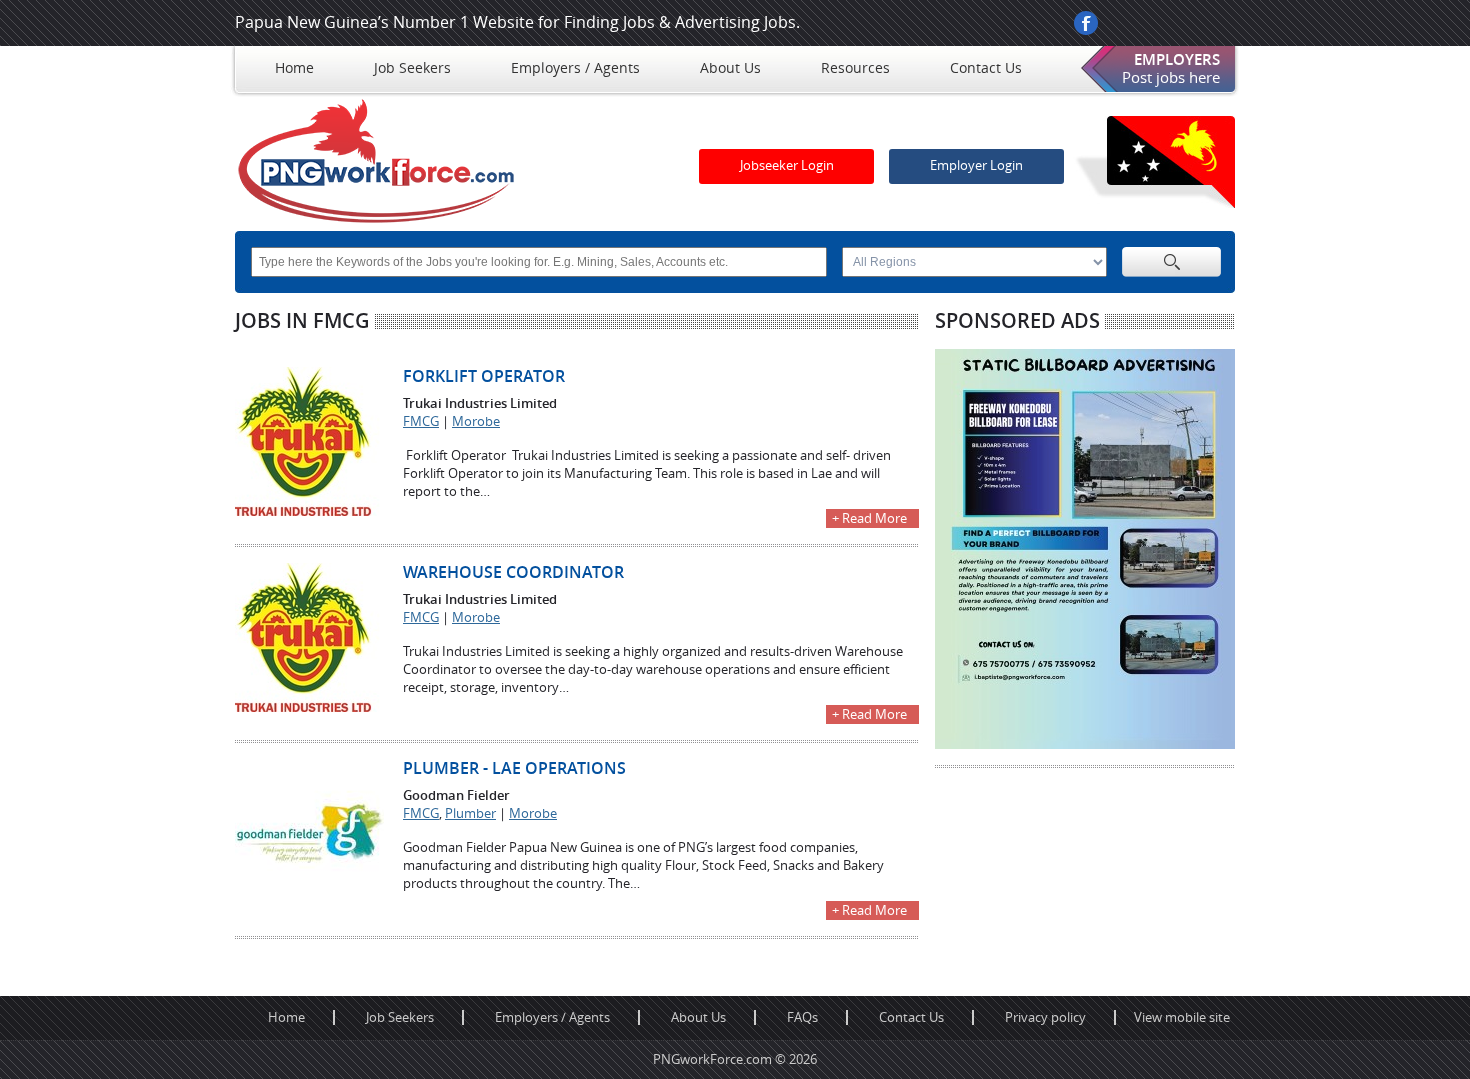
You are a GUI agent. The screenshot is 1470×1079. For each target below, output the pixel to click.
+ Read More (869, 518)
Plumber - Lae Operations (514, 768)
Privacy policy (1045, 1017)
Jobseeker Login (787, 165)
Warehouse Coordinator (513, 572)
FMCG (421, 421)
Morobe (476, 421)
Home (286, 1017)
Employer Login (976, 165)
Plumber (470, 813)
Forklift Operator (484, 376)
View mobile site (1182, 1017)
